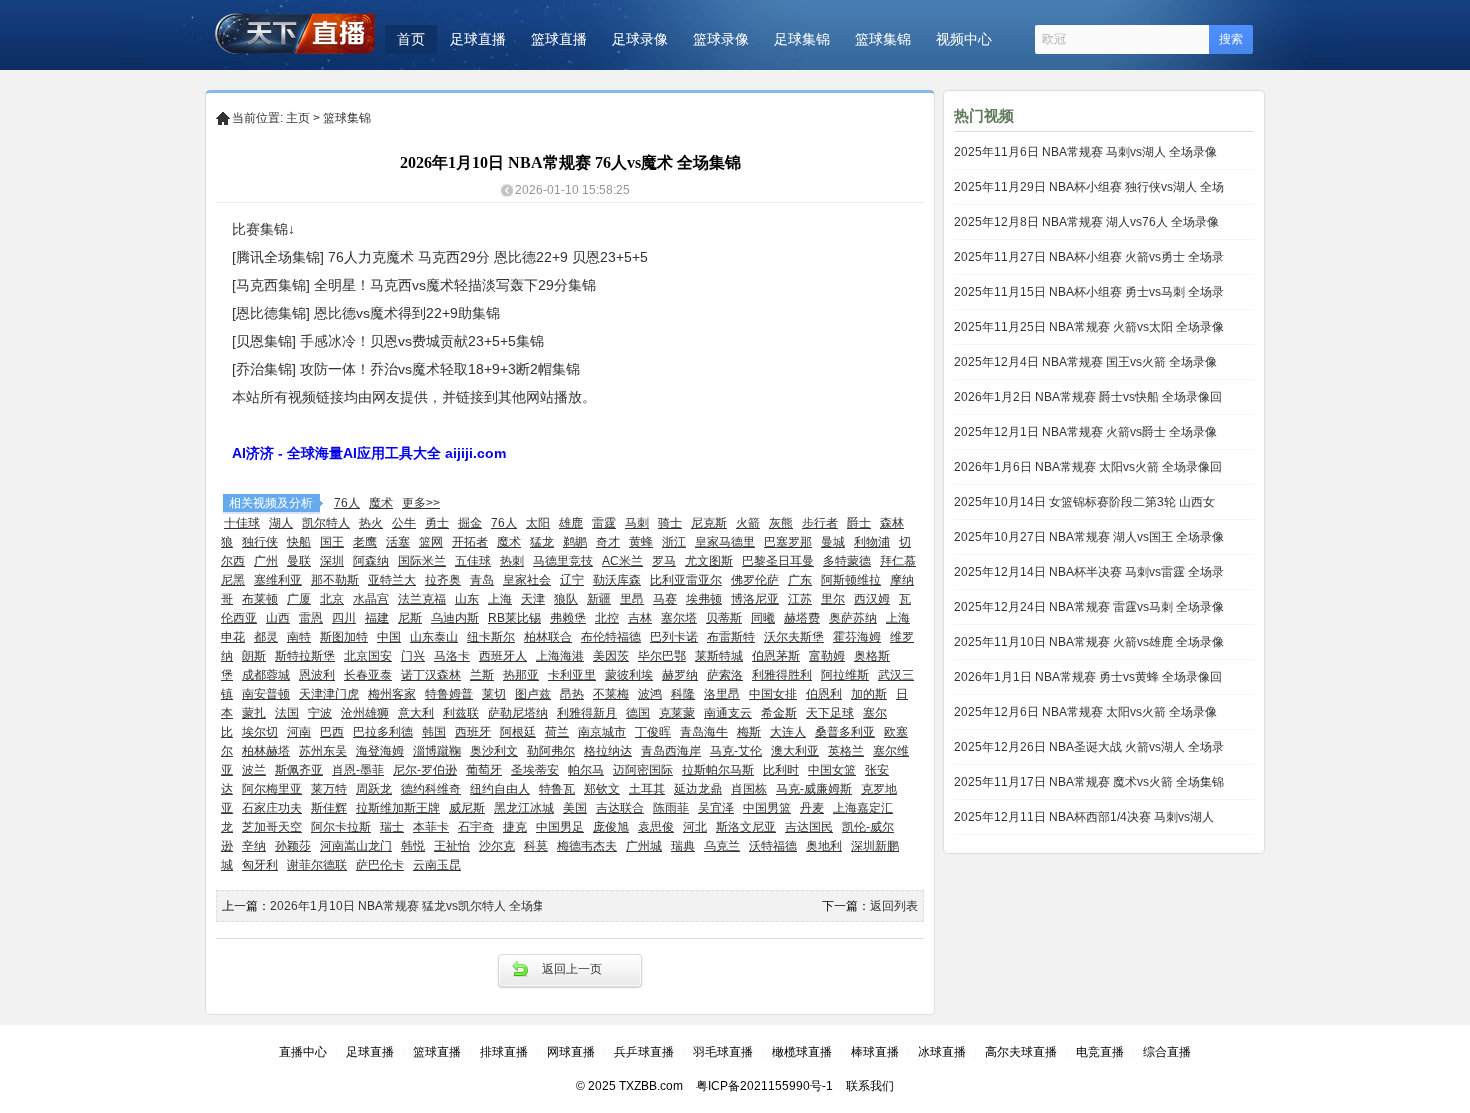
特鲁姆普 (449, 694)
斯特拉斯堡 (305, 656)
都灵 (266, 637)
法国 (287, 713)
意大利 (416, 713)
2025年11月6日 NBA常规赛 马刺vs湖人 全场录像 (1085, 152)
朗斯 (254, 656)
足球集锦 (802, 39)
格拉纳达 (608, 751)
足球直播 (478, 39)
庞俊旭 (611, 827)
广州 (266, 561)
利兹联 (461, 713)
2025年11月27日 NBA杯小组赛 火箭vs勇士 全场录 (1089, 257)
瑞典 (683, 846)
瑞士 (392, 827)
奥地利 (824, 846)
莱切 (494, 694)
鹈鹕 (575, 542)
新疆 (599, 599)
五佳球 (473, 561)
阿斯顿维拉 (851, 580)
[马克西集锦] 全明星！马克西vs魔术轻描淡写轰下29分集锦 (414, 285)
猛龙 (542, 542)
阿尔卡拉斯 (341, 827)
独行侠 (260, 542)
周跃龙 (374, 789)
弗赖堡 (568, 618)
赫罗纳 (680, 675)
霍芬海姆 (857, 637)
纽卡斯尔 (491, 637)
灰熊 (781, 523)
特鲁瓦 (557, 789)
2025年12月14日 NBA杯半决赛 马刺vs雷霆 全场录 (1089, 572)
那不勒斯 (335, 580)
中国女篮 (832, 770)
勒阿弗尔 (551, 751)
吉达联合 (620, 808)
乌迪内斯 (455, 618)
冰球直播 (942, 1052)
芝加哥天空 (272, 827)
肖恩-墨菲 (358, 770)
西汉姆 (872, 599)
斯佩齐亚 (299, 770)
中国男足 (560, 827)
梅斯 (749, 732)
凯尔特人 (326, 523)
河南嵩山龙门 (356, 846)
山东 (467, 599)
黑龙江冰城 (524, 808)
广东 (800, 580)
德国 (638, 713)
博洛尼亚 (755, 599)
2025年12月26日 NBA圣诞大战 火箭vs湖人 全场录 (1089, 747)
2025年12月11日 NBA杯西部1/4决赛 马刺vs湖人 (1084, 817)
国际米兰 (422, 561)
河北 (695, 827)
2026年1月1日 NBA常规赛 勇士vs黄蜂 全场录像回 (1088, 677)
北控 (607, 618)
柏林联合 (548, 637)
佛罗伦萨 (755, 580)
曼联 (299, 561)
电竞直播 (1100, 1052)
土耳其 (647, 789)
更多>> (421, 503)
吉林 (640, 618)
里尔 (833, 599)
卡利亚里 (572, 675)
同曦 (763, 618)
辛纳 (254, 846)
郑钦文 (602, 789)
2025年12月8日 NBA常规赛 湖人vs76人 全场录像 (1086, 222)
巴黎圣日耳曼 (778, 561)
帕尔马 (586, 770)
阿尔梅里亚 (272, 789)
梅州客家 (392, 694)
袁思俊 (656, 827)
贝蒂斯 (724, 618)
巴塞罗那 (788, 542)
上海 (500, 599)
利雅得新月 (587, 713)
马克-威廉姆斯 (814, 789)
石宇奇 (476, 827)
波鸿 (650, 694)
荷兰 (557, 732)
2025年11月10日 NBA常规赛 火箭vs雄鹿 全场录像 (1089, 642)
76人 (347, 503)
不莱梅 (611, 694)
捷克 (515, 827)
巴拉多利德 (383, 732)
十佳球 (242, 523)
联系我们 (870, 1086)
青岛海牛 (704, 732)
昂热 (572, 694)
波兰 (254, 770)
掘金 (470, 523)
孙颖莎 (293, 846)
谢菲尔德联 (317, 865)
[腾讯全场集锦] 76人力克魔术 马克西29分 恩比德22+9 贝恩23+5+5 (440, 257)
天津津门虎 (329, 694)
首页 (411, 39)
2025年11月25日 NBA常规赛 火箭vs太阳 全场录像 (1089, 327)
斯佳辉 (329, 808)
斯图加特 (344, 637)
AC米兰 (622, 561)
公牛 (404, 523)
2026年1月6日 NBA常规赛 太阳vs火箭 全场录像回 (1088, 467)
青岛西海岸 (671, 751)
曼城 (833, 542)
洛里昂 (722, 694)
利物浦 (872, 542)
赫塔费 (802, 618)
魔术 (381, 503)
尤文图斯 (709, 561)
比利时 (781, 770)
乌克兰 (722, 846)
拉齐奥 (443, 580)
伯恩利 (824, 694)
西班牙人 (503, 656)
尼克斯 (709, 523)
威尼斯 (467, 808)
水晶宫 (371, 599)
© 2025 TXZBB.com (629, 1086)
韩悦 (413, 846)
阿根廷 (518, 732)
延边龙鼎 (698, 789)
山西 (278, 618)
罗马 (664, 561)
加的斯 (869, 694)
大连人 (788, 732)
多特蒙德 (847, 561)
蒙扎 (254, 713)
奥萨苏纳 (853, 618)
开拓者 (470, 542)
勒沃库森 (617, 580)
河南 (299, 732)
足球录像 (640, 39)
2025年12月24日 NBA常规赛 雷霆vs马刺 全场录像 (1089, 607)
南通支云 (728, 713)
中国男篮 (767, 808)
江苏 (800, 599)
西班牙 (473, 732)
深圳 (332, 561)
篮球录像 (721, 39)
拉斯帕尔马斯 (718, 770)
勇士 (437, 523)
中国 (389, 637)
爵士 (859, 523)
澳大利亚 (795, 751)
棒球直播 (875, 1052)
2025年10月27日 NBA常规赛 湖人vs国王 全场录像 (1089, 537)
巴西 (332, 732)
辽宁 (572, 580)
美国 (575, 808)
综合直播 (1167, 1052)
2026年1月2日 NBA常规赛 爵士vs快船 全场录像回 (1088, 397)
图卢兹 (533, 694)
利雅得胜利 (782, 675)
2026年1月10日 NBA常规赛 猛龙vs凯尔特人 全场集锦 (413, 906)
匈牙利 (260, 865)
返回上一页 (572, 969)
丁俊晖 (653, 732)
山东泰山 (434, 637)
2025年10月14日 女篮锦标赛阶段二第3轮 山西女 (1084, 502)
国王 (332, 542)
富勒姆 (827, 656)
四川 (344, 618)
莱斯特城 (719, 656)
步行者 (820, 523)
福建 (377, 618)
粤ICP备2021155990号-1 (764, 1086)
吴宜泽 (716, 808)
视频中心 (964, 39)
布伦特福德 (611, 637)
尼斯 (410, 618)
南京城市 (602, 732)
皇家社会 (527, 580)
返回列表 (894, 906)
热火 (371, 523)
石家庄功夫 (272, 808)
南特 (299, 637)
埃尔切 (260, 732)
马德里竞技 (563, 561)
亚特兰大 (392, 580)
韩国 (434, 732)
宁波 (320, 713)
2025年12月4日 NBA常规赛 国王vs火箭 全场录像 (1085, 362)
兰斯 (482, 675)
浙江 (674, 542)
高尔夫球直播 (1021, 1052)
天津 (533, 599)
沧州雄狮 (365, 713)
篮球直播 (559, 39)
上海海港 (560, 656)
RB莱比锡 (514, 618)
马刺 (637, 523)
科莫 (536, 846)
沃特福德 (773, 846)
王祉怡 (452, 846)
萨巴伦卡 (380, 865)
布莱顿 (260, 599)
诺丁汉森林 (431, 675)
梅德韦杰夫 (587, 846)
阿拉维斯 (845, 675)
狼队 (566, 599)
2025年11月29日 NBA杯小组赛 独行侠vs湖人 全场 (1089, 187)
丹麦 (812, 808)
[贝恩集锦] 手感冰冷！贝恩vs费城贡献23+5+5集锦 (388, 341)
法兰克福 (422, 599)
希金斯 (779, 713)
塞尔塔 (679, 618)
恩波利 (317, 675)
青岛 (482, 580)
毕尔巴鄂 (662, 656)
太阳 (538, 523)
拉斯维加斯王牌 (398, 808)
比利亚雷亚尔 (686, 580)
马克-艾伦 (736, 751)
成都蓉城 (266, 675)
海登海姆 (380, 751)
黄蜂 (641, 542)
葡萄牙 (484, 770)
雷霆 (604, 523)
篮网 (431, 542)
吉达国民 (809, 827)
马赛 (665, 599)
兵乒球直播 (644, 1052)
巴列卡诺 (674, 637)
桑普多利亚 (845, 732)
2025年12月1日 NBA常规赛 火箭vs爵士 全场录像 (1085, 432)
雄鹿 (571, 523)
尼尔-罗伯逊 (425, 770)
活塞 (398, 542)
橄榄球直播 (802, 1052)
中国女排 (773, 694)
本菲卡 (431, 827)
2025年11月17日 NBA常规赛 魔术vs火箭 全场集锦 (1089, 782)
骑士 (670, 523)
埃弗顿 (704, 599)
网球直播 (571, 1052)
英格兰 (846, 751)
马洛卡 (452, 656)
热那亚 (521, 675)
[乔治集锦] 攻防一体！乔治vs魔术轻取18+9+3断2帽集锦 (406, 369)
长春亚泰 (368, 675)
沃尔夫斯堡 (794, 637)
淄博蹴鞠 (437, 751)
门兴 (413, 656)
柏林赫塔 (266, 751)
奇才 (608, 542)
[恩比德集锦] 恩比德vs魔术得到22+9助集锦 (366, 313)
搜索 (1231, 39)
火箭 (748, 523)
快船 (299, 542)
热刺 (512, 561)
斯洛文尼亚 (746, 827)
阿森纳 (371, 561)
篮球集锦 (883, 39)
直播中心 (303, 1052)
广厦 (299, 599)
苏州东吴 (323, 751)
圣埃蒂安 (535, 770)
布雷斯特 (731, 637)
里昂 (632, 599)
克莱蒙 (677, 713)
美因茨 (611, 656)
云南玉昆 (437, 865)
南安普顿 (266, 694)
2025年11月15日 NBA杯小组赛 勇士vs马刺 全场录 (1089, 292)
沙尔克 (497, 846)
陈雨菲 (671, 808)
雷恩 (311, 618)
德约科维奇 (431, 789)
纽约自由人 (500, 789)
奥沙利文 (494, 751)
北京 (332, 599)
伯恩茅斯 (776, 656)
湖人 (281, 523)
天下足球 (830, 713)
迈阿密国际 (643, 770)
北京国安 (368, 656)
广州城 (644, 846)
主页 (298, 118)
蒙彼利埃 (629, 675)
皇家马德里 (725, 542)
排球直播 (504, 1052)
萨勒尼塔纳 (518, 713)
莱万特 (329, 789)
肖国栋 (749, 789)
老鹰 (365, 542)
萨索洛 (725, 675)
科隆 (683, 694)
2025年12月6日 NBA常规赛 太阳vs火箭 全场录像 (1085, 712)
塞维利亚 (278, 580)
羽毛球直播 (723, 1052)
